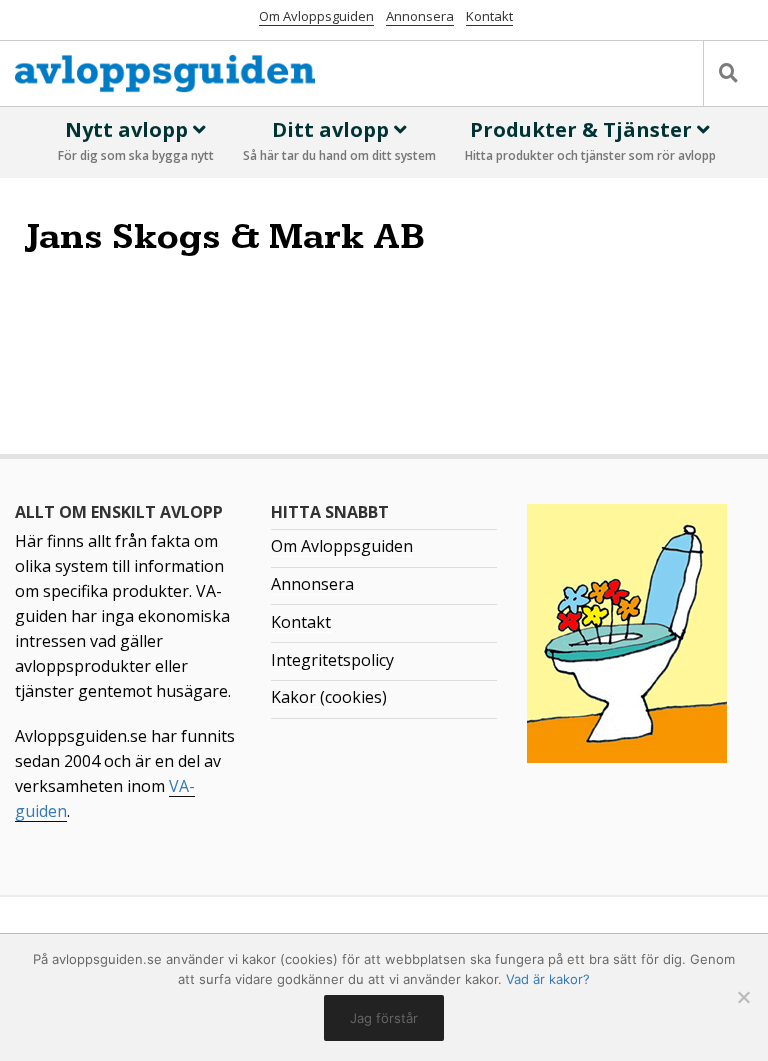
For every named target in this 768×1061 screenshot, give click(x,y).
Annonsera (420, 16)
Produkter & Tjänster (590, 140)
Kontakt (489, 16)
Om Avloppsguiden (316, 16)
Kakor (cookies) (329, 697)
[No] (743, 997)
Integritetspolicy (332, 660)
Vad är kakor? (548, 979)
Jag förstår (384, 1018)
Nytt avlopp (136, 140)
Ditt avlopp (339, 140)
